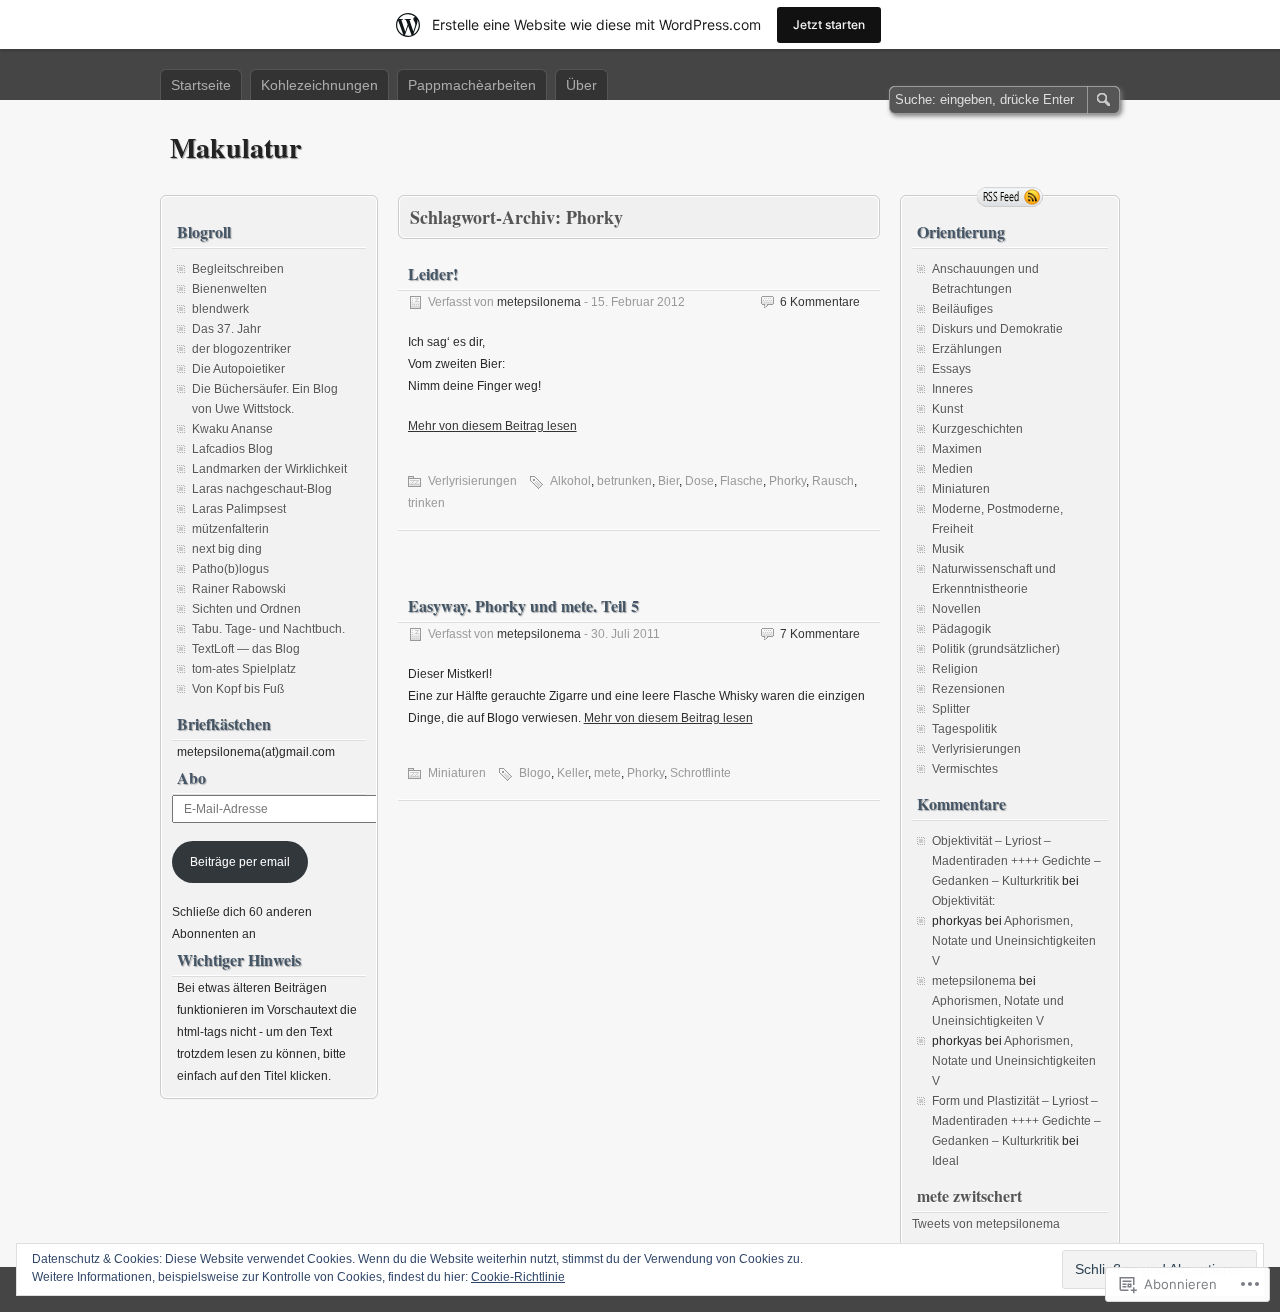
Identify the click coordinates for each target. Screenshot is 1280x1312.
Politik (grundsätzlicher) (996, 649)
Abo (191, 777)
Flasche (741, 481)
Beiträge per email (240, 862)
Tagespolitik (964, 729)
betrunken (624, 481)
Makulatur (235, 147)
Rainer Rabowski (239, 589)
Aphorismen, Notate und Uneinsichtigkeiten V (1014, 941)
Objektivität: (963, 901)
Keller (572, 773)
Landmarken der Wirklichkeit (269, 469)
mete (607, 773)
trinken (426, 503)
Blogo (535, 773)
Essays (951, 369)
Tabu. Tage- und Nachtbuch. (268, 629)
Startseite (201, 85)
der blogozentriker (241, 349)
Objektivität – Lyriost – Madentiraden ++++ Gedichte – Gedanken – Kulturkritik (1016, 861)
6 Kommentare (820, 302)
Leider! (433, 273)
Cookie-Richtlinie (518, 1277)
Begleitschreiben (238, 269)
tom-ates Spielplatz (244, 669)
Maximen (957, 449)
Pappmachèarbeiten (472, 85)
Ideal (945, 1161)
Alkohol (570, 481)
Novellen (956, 609)
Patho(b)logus (230, 569)
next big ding (227, 549)
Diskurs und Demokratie (997, 329)
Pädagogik (961, 629)
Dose (699, 481)
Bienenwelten (229, 289)
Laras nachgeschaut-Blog (262, 489)
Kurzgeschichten (977, 429)
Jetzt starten (829, 24)
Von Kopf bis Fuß (238, 689)
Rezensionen (968, 689)
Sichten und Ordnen (246, 609)
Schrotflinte (700, 773)
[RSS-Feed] (1010, 197)
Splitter (951, 709)
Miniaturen (457, 773)
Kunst (947, 409)
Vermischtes (965, 769)
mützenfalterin (230, 529)
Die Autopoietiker (238, 369)
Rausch (833, 481)
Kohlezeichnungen (319, 85)
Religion (955, 669)
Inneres (952, 389)
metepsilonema (539, 302)
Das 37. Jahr (226, 329)
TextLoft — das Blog (246, 649)
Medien (952, 469)
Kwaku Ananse (232, 429)
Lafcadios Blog (232, 449)
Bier (668, 481)
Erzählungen (967, 349)
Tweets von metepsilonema (986, 1224)
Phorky (787, 481)
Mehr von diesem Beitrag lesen (492, 426)
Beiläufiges (962, 309)
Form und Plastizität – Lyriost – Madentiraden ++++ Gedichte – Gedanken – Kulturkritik (1016, 1121)
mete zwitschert (969, 1195)
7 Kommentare (820, 634)
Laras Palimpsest (239, 509)
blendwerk (220, 309)
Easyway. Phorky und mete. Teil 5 (523, 605)
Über (581, 85)
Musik (948, 549)
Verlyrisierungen (472, 481)
